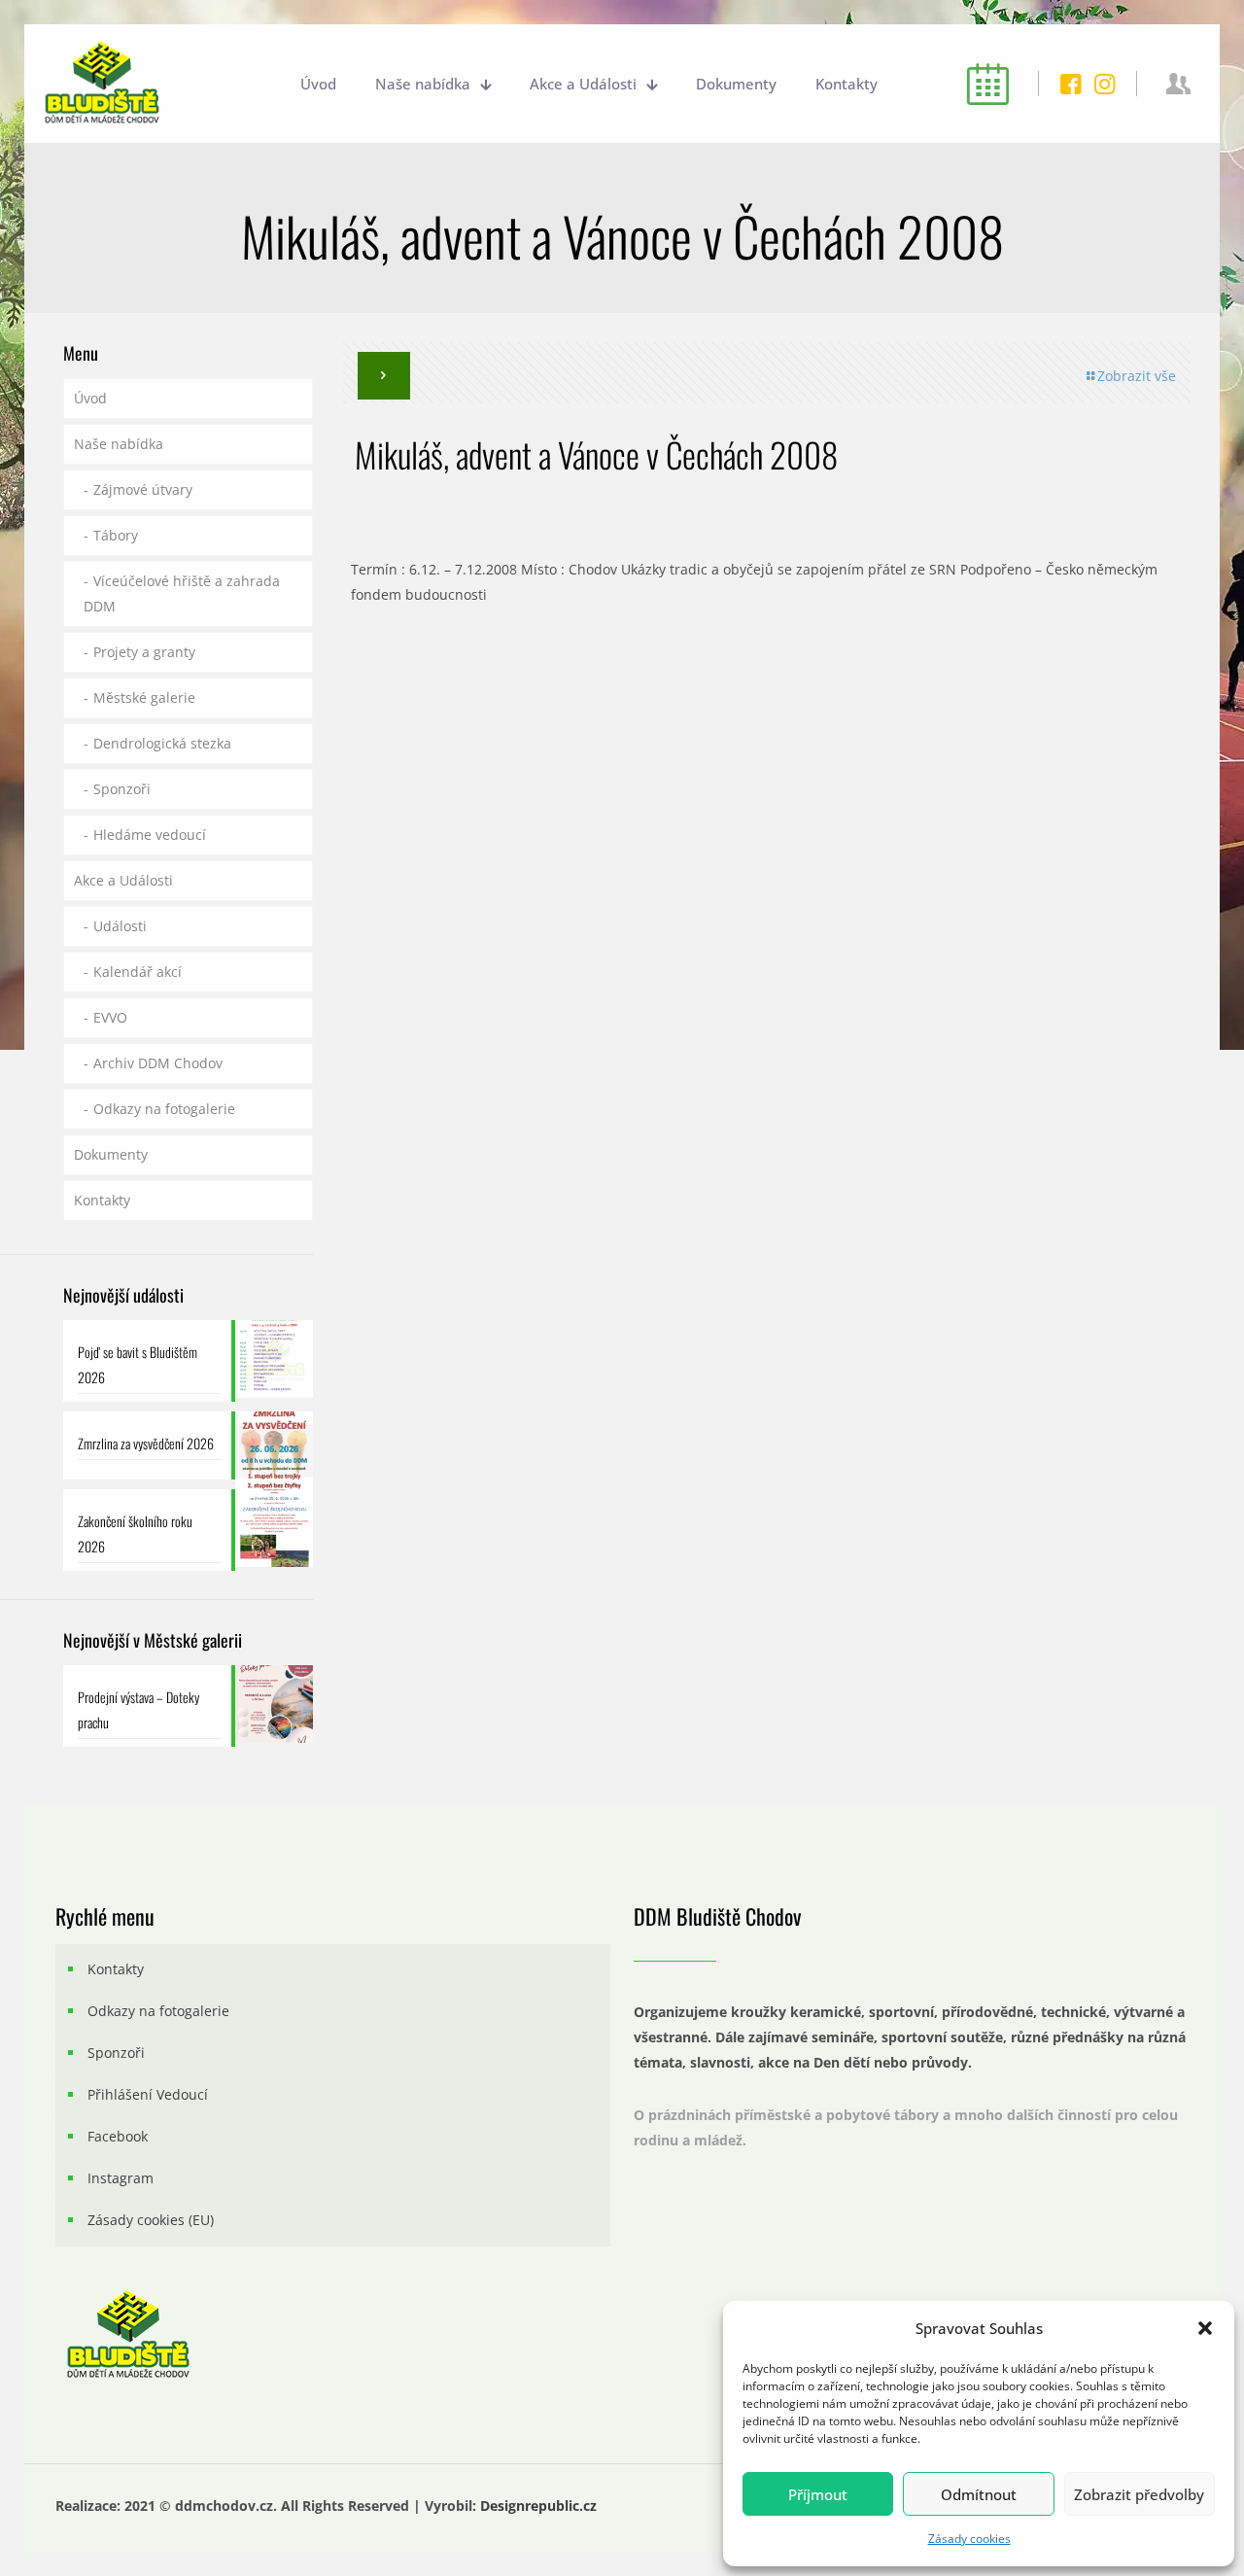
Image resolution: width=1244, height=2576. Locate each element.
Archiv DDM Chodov (158, 1063)
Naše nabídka (119, 444)
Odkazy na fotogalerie (164, 1109)
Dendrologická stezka (162, 743)
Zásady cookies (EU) (151, 2220)
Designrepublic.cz (538, 2506)
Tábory (116, 535)
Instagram (121, 2178)
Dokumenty (111, 1154)
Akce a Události (123, 880)
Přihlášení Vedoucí (148, 2094)
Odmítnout (979, 2494)
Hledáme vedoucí (150, 835)
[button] (1205, 2328)
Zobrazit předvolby (1139, 2494)
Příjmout (818, 2494)
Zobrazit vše (1137, 376)
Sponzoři (122, 789)
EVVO (110, 1017)
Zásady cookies (969, 2539)
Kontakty (102, 1200)
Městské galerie (144, 697)
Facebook (118, 2136)
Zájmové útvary (143, 489)
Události (120, 926)
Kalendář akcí (138, 972)
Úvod (90, 398)
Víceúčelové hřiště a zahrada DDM (182, 593)
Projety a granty (144, 652)
